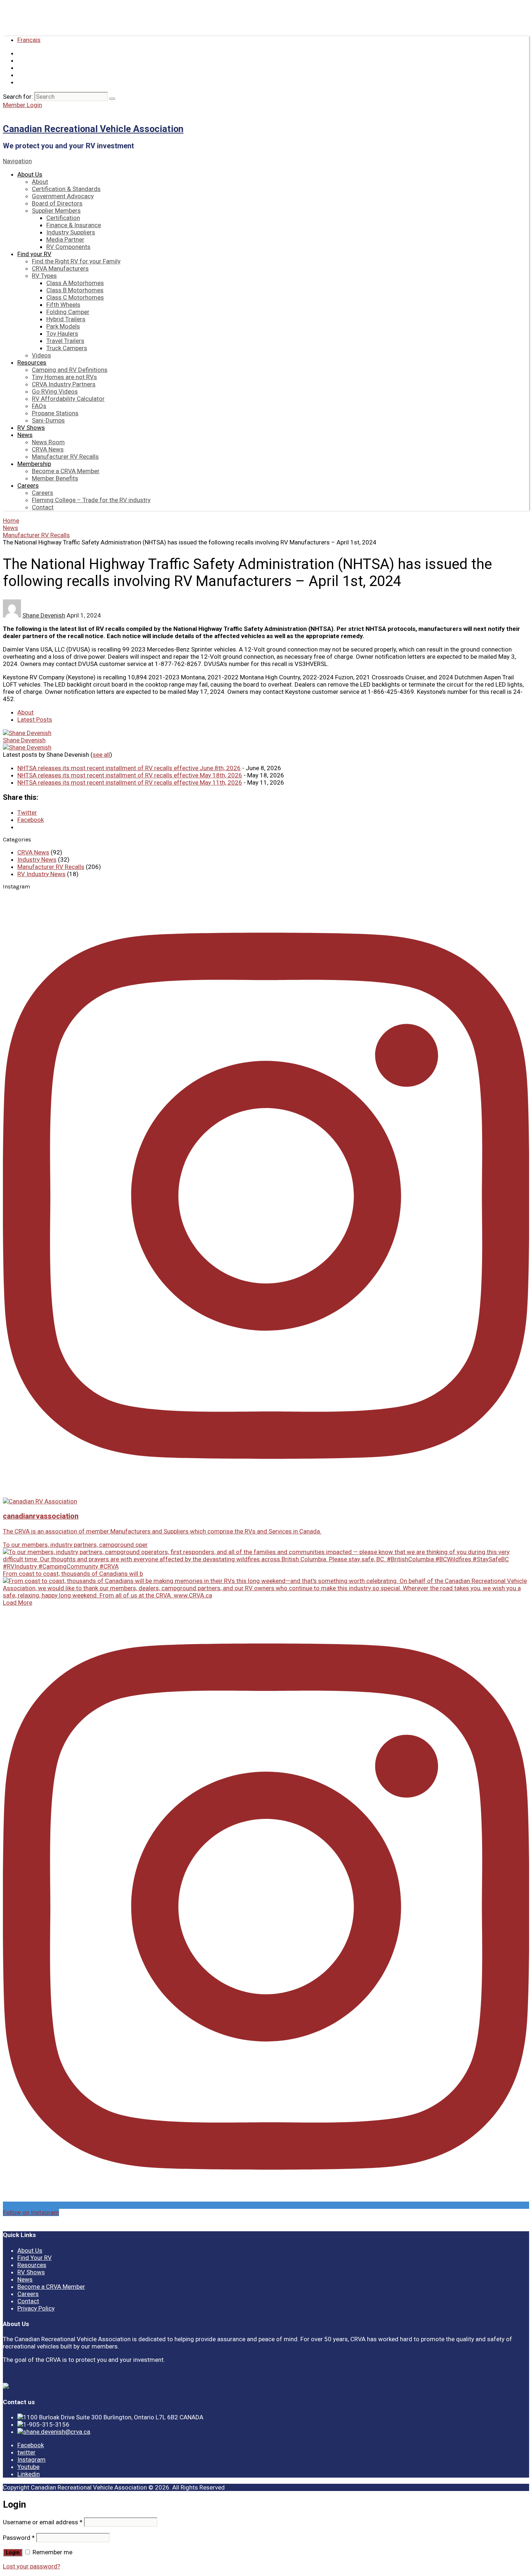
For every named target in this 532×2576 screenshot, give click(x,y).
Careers (28, 485)
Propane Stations (55, 413)
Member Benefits (55, 478)
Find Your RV (35, 2258)
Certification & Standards (66, 189)
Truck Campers (67, 348)
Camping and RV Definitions (70, 370)
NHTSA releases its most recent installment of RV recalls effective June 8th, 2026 (129, 768)
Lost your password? (31, 2566)
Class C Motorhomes (75, 297)
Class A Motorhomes (75, 283)
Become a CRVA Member (66, 471)
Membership (34, 464)
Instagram (31, 2460)
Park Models (63, 326)
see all (101, 755)
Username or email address (43, 2522)
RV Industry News (41, 874)
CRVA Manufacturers (60, 268)
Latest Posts (35, 720)
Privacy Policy (36, 2308)
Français (29, 40)
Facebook (31, 2445)
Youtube (28, 2467)
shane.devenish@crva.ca (57, 2432)
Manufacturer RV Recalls (65, 457)
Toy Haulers (62, 334)
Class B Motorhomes (75, 290)
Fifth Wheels (63, 305)
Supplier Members (56, 211)
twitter (26, 2452)
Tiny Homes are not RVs (64, 377)
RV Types (44, 276)
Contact (43, 507)
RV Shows (31, 428)
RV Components (68, 247)
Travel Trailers (65, 341)
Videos (41, 355)
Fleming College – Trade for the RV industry (91, 500)
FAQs (39, 406)
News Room (48, 442)
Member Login (22, 105)
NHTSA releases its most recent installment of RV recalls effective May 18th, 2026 (130, 775)
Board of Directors (57, 203)
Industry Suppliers (71, 232)
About (40, 182)
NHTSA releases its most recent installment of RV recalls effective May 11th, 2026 (130, 782)
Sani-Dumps (48, 420)
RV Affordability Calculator (68, 399)
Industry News (37, 860)
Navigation (17, 161)
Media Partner (65, 239)
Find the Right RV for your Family (76, 261)
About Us (30, 174)
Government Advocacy (63, 196)
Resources (32, 362)
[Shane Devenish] (27, 733)
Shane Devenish (44, 615)
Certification (63, 218)
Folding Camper (68, 312)
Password (19, 2538)
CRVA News (48, 449)
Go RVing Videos (55, 391)
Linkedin (29, 2474)
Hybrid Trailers (66, 319)
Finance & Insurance (74, 225)
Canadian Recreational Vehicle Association (93, 129)
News (25, 435)
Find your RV (34, 254)
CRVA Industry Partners (64, 384)
